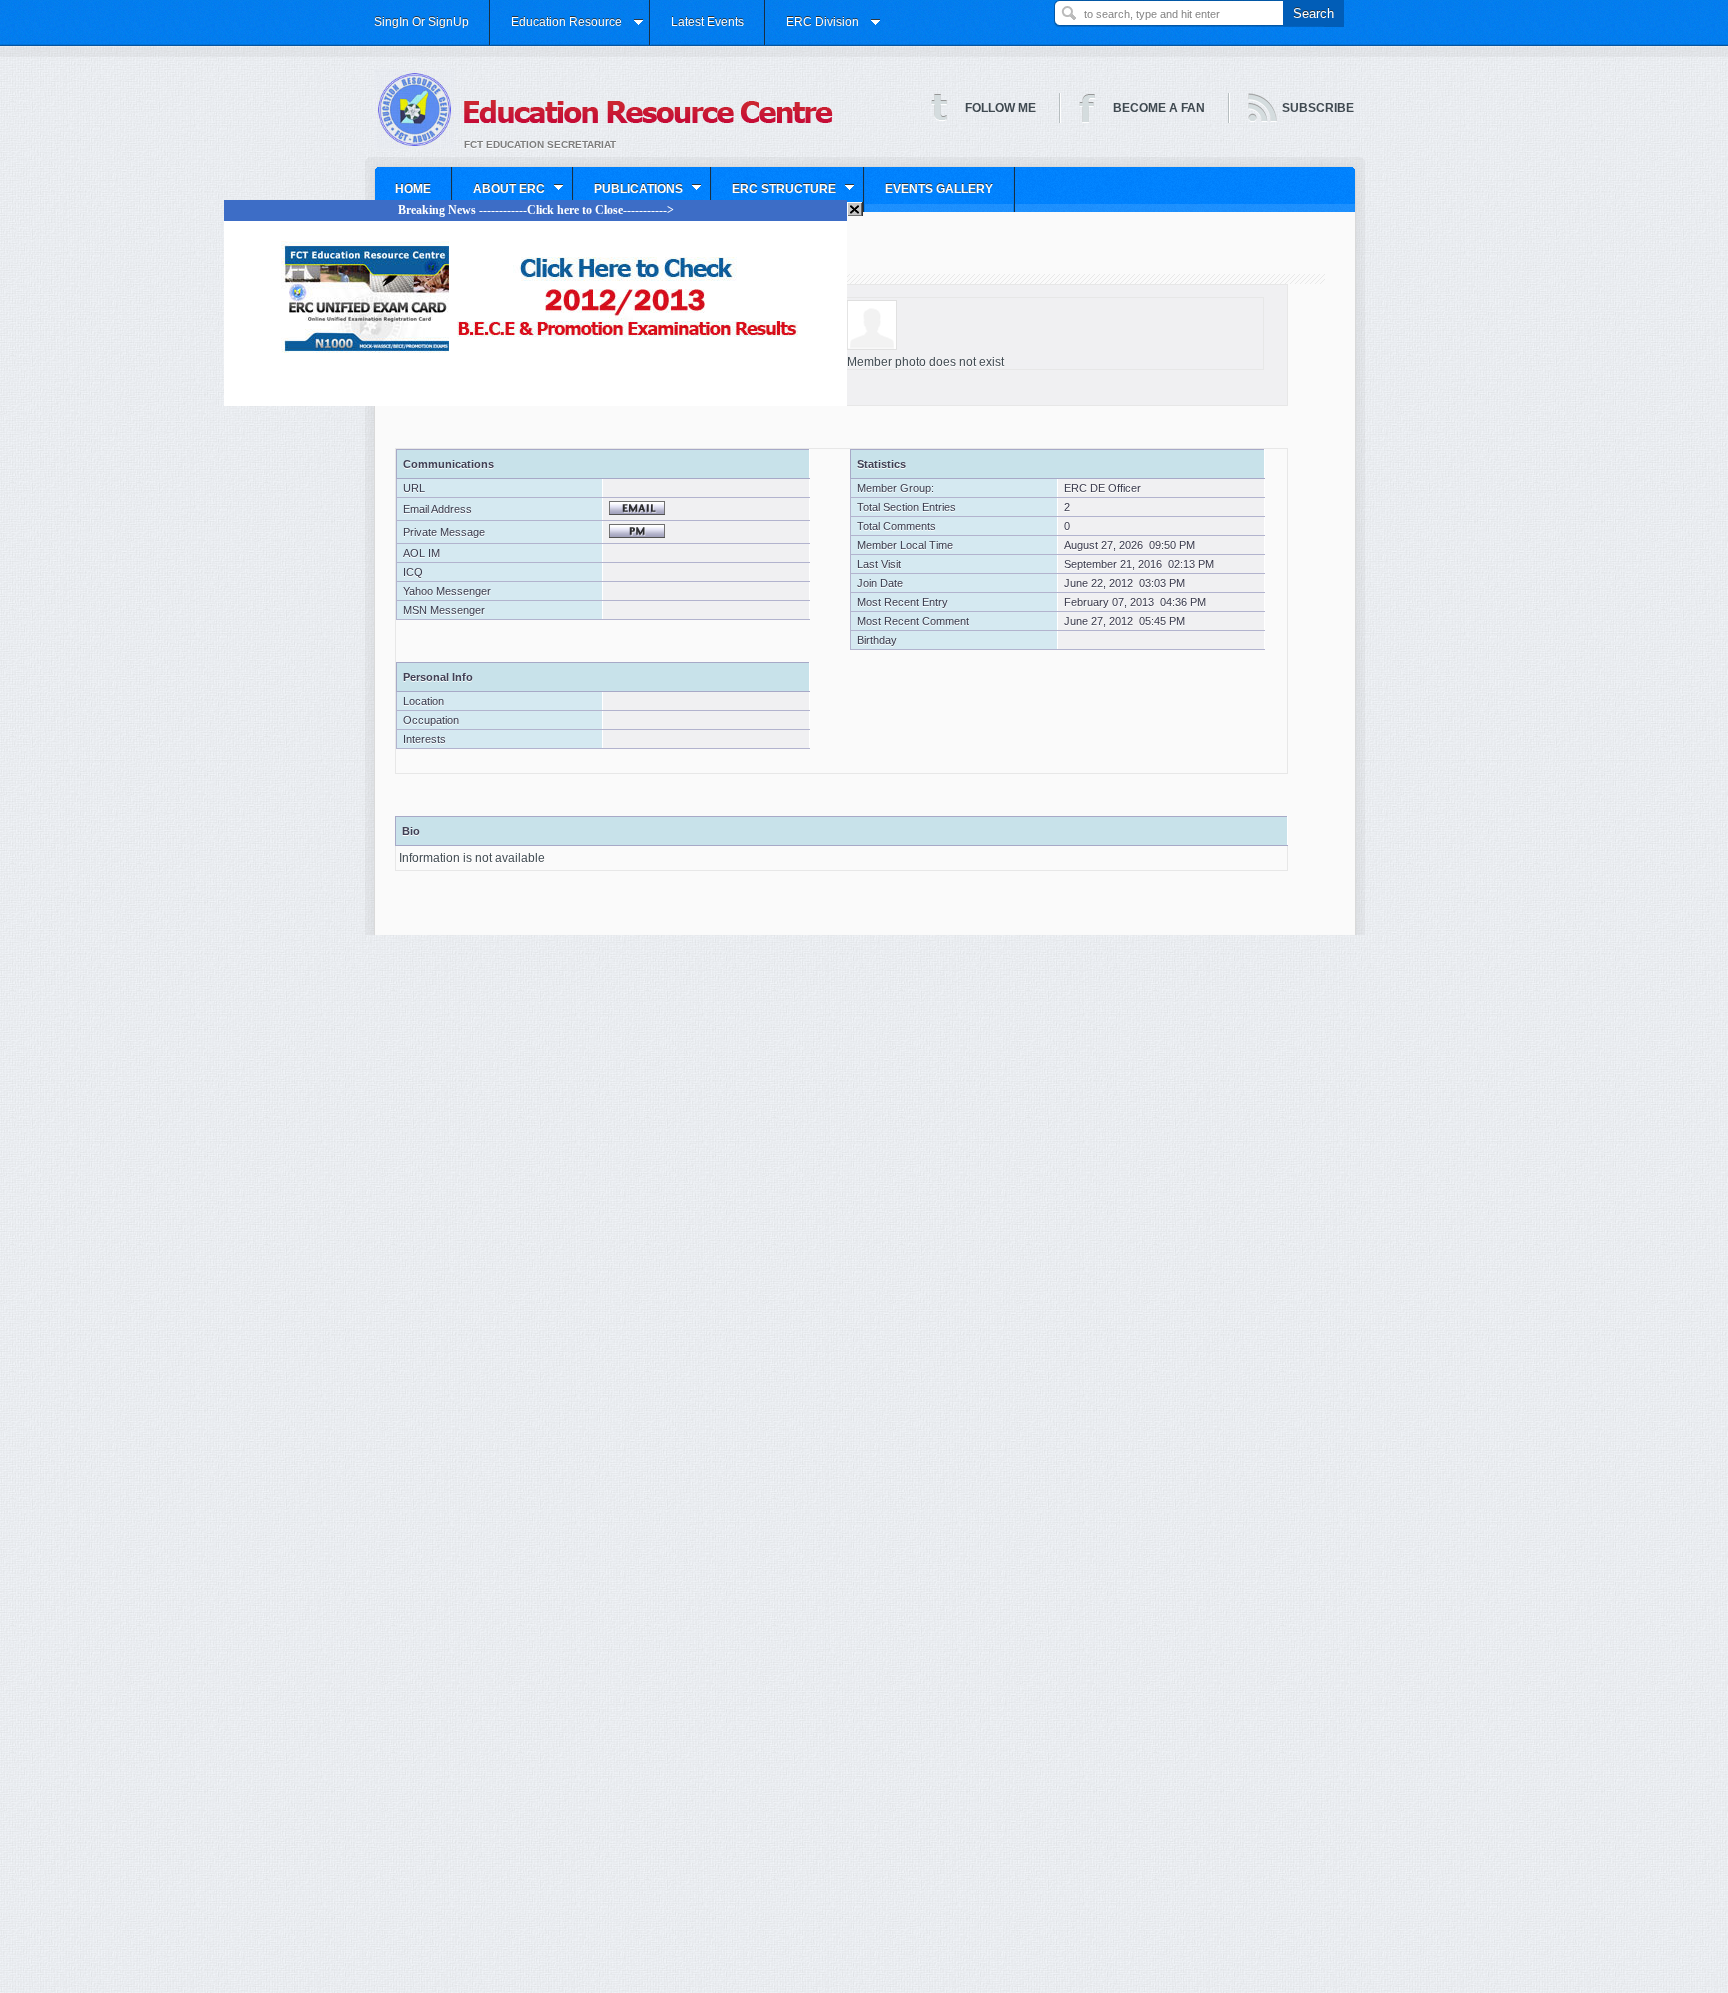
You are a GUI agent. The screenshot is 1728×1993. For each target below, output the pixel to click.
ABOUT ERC (499, 195)
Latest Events (707, 22)
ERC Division (812, 29)
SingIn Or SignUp (421, 22)
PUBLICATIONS (628, 195)
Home (413, 189)
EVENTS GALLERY (939, 189)
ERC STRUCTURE (774, 195)
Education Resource (556, 29)
